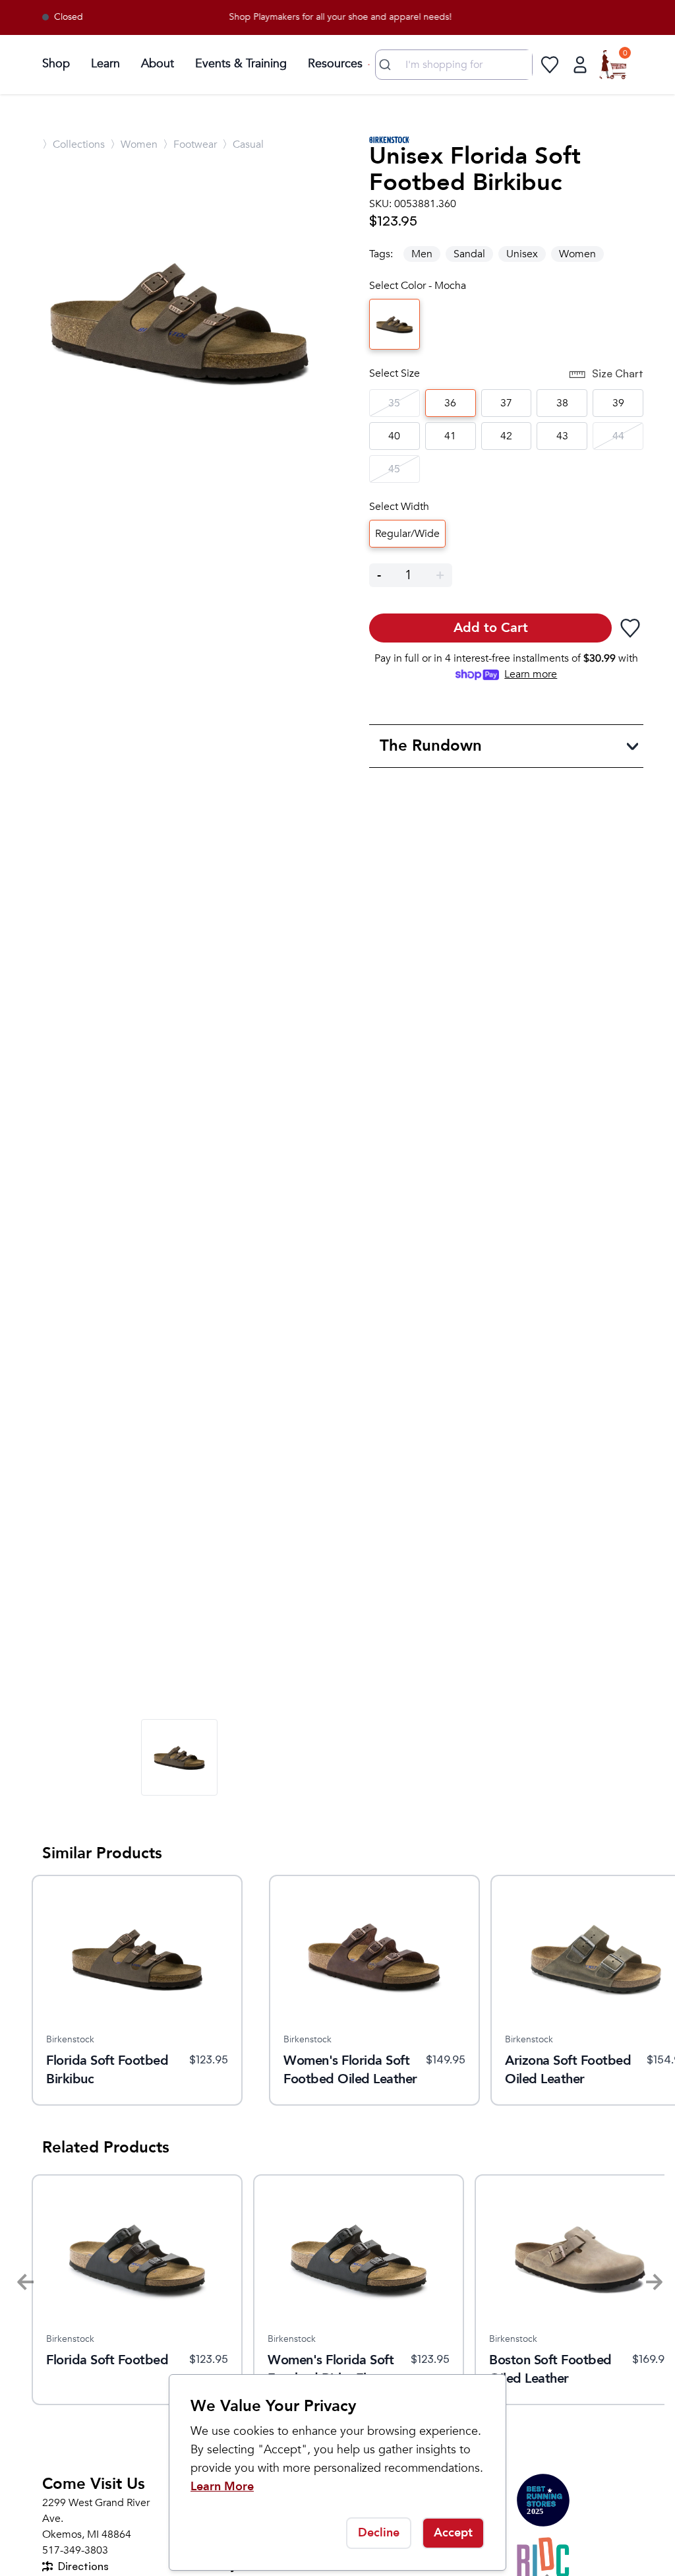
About (158, 64)
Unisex (522, 254)
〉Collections (73, 144)
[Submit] (387, 65)
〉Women (134, 144)
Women (577, 254)
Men (422, 254)
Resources (335, 64)
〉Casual (243, 144)
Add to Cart (491, 628)
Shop (56, 64)
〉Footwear (190, 144)
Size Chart (618, 373)
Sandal (469, 254)
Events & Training (241, 64)
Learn (105, 64)
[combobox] (454, 65)
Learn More (222, 2487)
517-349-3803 (75, 2550)
